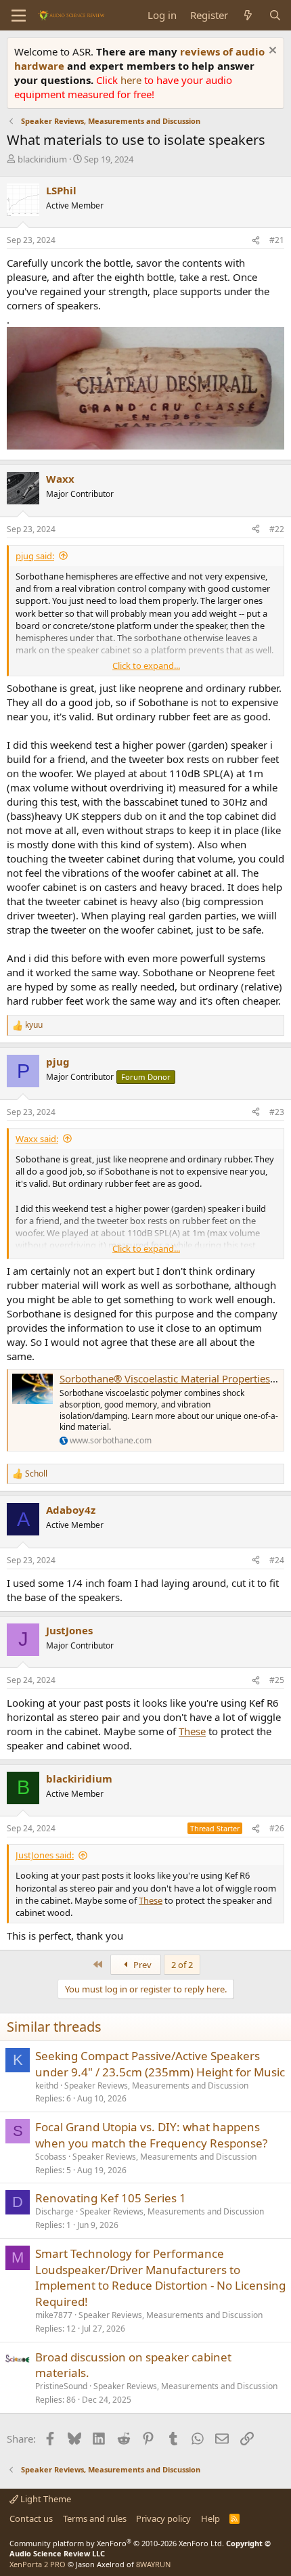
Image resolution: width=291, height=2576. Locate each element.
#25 (277, 1680)
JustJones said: (45, 1855)
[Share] (256, 241)
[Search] (275, 15)
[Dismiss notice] (271, 52)
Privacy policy (163, 2518)
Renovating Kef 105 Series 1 (111, 2198)
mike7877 (54, 2315)
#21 (277, 240)
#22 (277, 529)
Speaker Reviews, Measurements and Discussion (156, 2086)
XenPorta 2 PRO (38, 2564)
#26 (277, 1828)
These (192, 1731)
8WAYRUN (153, 2564)
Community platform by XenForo (117, 2543)
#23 (277, 1112)
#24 (277, 1560)
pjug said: (35, 556)
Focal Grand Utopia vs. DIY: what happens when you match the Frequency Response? (151, 2135)
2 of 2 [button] (182, 1965)
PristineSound (61, 2386)
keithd (47, 2086)
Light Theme (45, 2499)
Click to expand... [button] (146, 665)
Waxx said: (37, 1139)
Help (210, 2518)
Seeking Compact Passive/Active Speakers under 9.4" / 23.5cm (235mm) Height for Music (160, 2064)
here (132, 80)
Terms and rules (95, 2518)
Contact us (31, 2518)
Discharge (54, 2211)
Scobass (51, 2157)
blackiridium (42, 159)
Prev (141, 1965)
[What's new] (248, 15)
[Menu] (19, 16)
